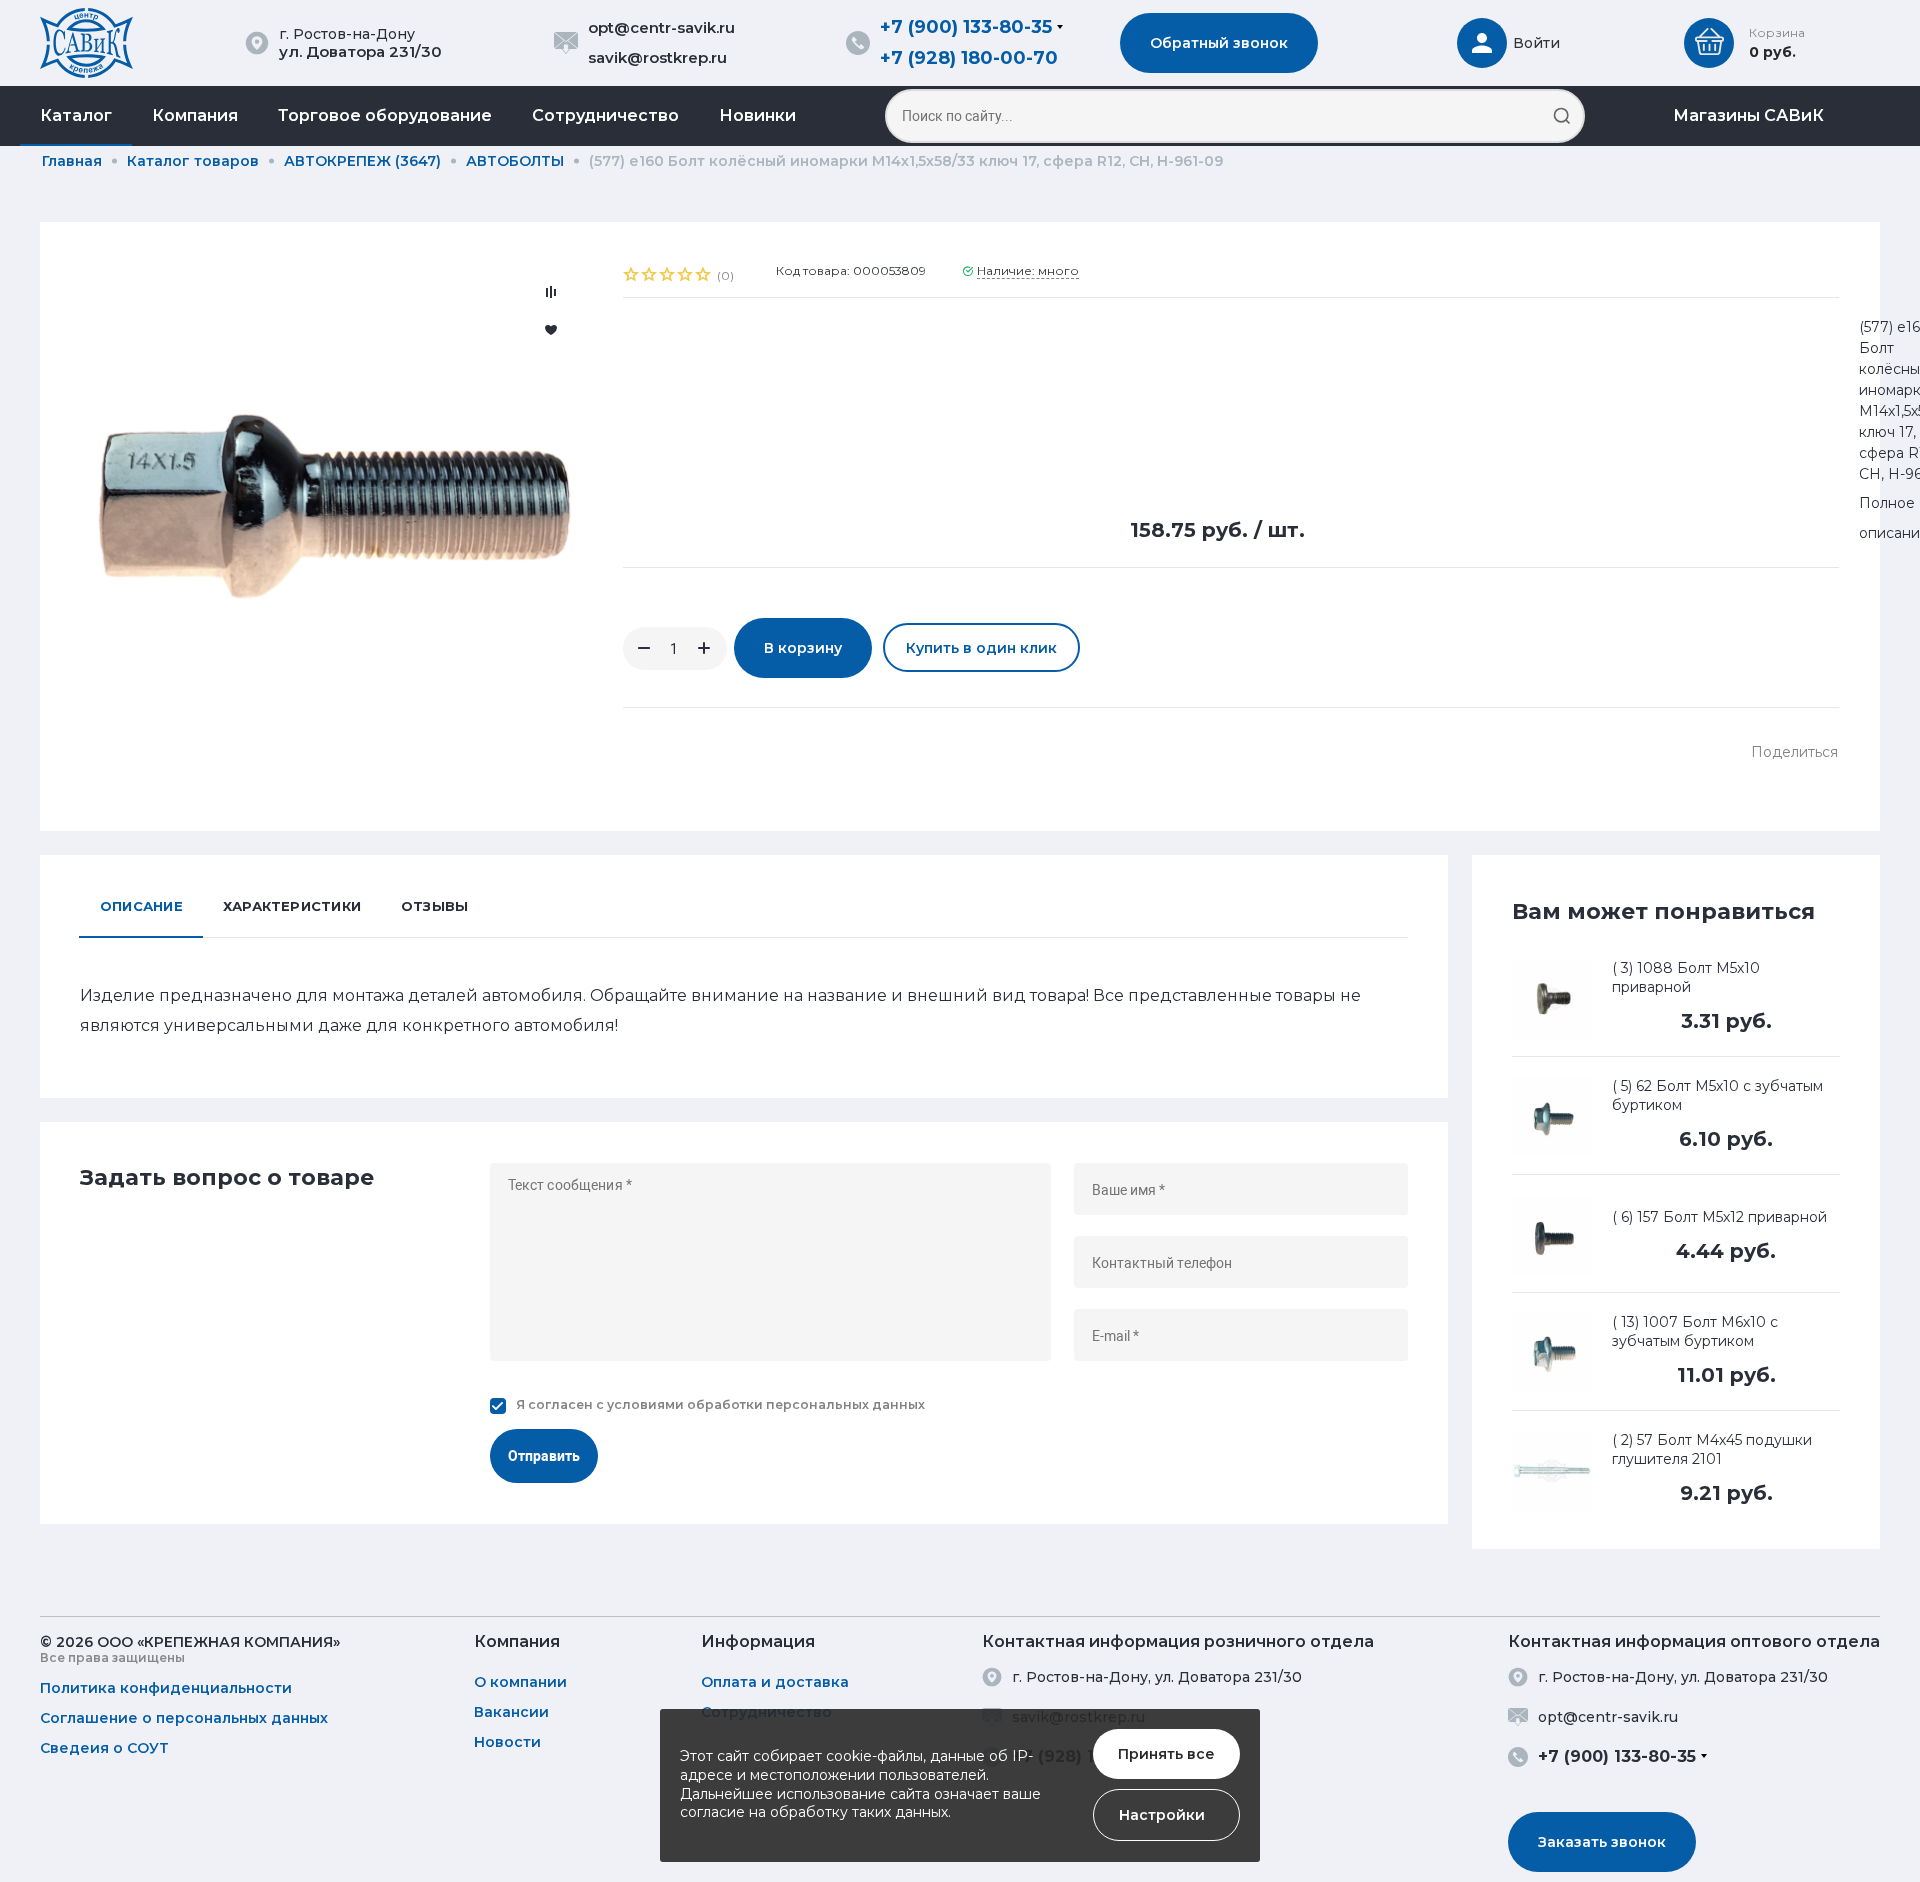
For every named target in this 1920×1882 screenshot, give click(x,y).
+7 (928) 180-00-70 (969, 58)
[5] (704, 277)
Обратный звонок (1219, 43)
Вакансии (511, 1712)
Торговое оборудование (385, 115)
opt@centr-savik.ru (661, 27)
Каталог (76, 115)
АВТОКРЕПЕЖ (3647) (362, 161)
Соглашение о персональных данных (184, 1718)
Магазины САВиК (1748, 115)
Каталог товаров (193, 161)
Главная (72, 161)
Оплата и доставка (775, 1682)
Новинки (757, 115)
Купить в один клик (981, 648)
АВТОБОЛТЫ (515, 161)
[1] (632, 277)
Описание (141, 906)
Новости (507, 1742)
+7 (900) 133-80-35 (966, 27)
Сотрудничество (605, 115)
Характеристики (292, 906)
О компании (520, 1682)
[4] (686, 277)
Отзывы (434, 906)
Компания (195, 115)
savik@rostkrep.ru (657, 57)
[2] (650, 277)
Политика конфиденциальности (166, 1688)
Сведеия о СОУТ (104, 1748)
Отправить (544, 1456)
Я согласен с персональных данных (720, 1404)
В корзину (803, 648)
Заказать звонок (1602, 1842)
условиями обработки (685, 1404)
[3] (668, 277)
